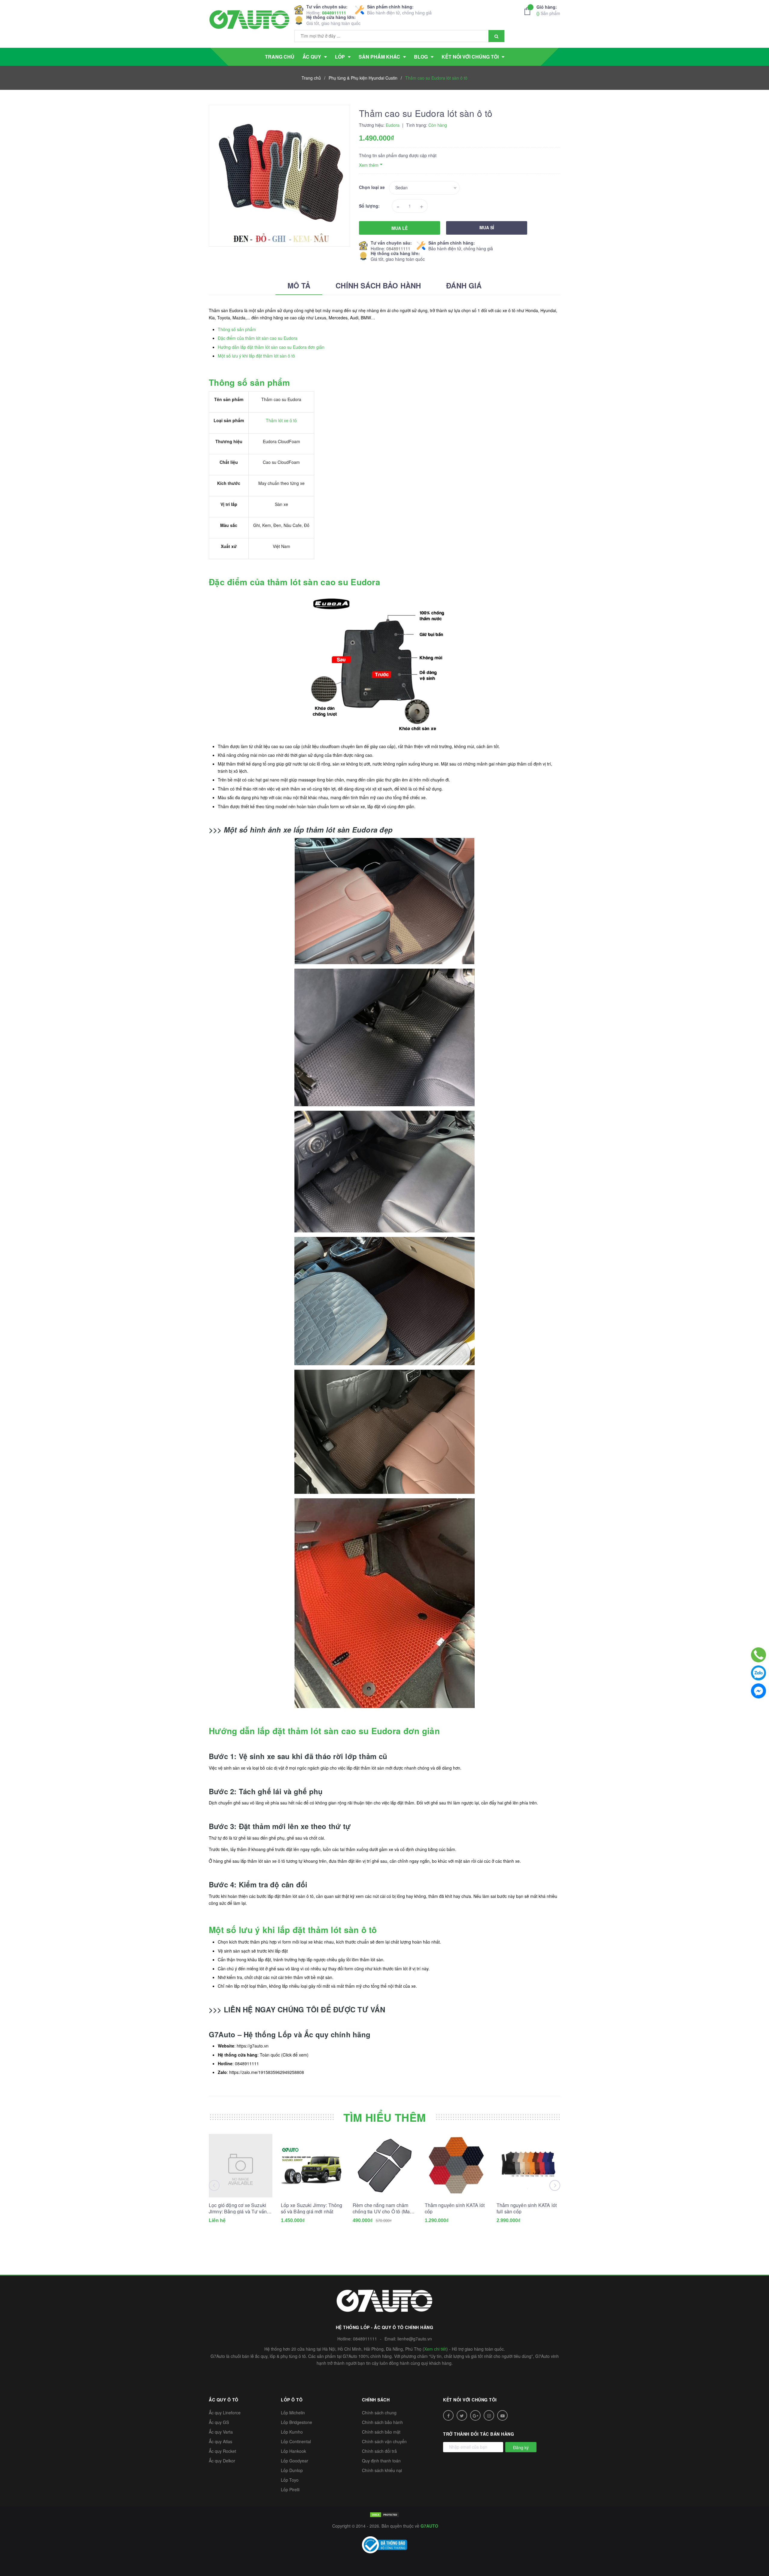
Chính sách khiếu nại (382, 2470)
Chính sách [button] (376, 2400)
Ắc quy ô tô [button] (224, 2400)
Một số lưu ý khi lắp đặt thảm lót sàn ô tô (256, 356)
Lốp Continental (296, 2441)
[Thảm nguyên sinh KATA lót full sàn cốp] (528, 2166)
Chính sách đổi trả (379, 2451)
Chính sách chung (379, 2413)
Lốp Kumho (292, 2432)
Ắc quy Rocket (222, 2451)
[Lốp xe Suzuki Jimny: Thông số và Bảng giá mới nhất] (313, 2166)
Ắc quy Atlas (220, 2441)
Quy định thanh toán (381, 2461)
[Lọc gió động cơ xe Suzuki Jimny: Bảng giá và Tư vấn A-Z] (241, 2166)
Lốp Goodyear (295, 2461)
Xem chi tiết (435, 2349)
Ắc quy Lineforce (225, 2413)
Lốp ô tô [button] (292, 2400)
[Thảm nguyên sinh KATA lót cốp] (457, 2166)
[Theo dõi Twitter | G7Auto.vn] (462, 2415)
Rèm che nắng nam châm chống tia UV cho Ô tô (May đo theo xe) (382, 2208)
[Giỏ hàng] (529, 11)
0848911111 (334, 13)
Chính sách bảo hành (382, 2422)
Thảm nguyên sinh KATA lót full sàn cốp (527, 2208)
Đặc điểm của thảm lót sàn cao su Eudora (258, 338)
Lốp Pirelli (290, 2489)
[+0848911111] (758, 1655)
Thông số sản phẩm (237, 329)
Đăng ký (521, 2447)
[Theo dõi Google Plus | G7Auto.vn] (475, 2415)
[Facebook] (758, 1691)
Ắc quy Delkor (222, 2461)
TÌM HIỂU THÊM (385, 2117)
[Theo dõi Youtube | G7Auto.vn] (502, 2415)
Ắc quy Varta (221, 2432)
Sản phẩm (548, 10)
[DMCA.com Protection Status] (384, 2514)
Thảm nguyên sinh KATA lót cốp (455, 2208)
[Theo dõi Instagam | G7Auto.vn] (489, 2415)
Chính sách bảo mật (381, 2432)
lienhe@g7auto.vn (415, 2339)
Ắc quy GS (219, 2422)
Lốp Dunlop (292, 2470)
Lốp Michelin (293, 2413)
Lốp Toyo (290, 2480)
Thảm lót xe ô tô (281, 420)
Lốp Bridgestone (296, 2422)
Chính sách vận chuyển (384, 2441)
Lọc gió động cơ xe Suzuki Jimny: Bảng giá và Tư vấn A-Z (238, 2208)
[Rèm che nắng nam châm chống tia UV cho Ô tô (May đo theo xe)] (384, 2166)
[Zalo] (758, 1673)
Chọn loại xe (372, 187)
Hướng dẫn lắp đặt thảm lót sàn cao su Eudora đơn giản (271, 347)
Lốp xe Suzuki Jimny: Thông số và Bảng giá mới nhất (312, 2208)
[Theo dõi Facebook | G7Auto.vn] (448, 2415)
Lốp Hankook (293, 2451)
